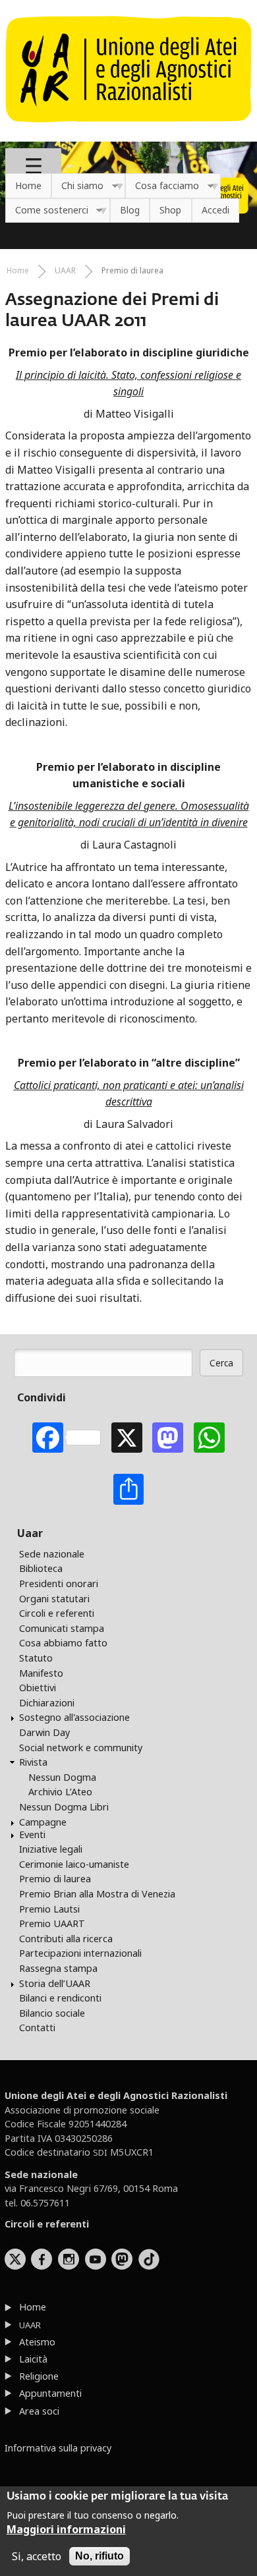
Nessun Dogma (62, 1777)
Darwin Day (44, 1732)
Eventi (32, 1834)
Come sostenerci (47, 210)
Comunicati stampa (62, 1628)
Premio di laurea (132, 270)
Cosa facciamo (162, 186)
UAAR (65, 270)
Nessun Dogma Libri (64, 1807)
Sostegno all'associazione (74, 1717)
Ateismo (37, 2342)
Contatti (37, 2028)
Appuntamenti (50, 2393)
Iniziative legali (51, 1849)
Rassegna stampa (58, 1968)
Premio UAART (52, 1923)
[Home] (128, 129)
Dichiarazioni (47, 1703)
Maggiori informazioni (66, 2529)
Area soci (39, 2411)
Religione (39, 2376)
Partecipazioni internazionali (80, 1953)
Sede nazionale (52, 1554)
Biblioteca (41, 1568)
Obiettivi (38, 1688)
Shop (170, 210)
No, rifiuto (100, 2556)
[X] (127, 1438)
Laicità (33, 2359)
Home (28, 185)
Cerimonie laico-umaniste (74, 1864)
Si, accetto (37, 2556)
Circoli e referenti (57, 1613)
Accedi (215, 210)
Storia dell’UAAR (55, 1983)
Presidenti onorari (59, 1583)
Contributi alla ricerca (66, 1939)
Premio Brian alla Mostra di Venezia (97, 1894)
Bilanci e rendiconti (60, 1998)
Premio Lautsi (49, 1909)
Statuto (36, 1658)
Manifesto (41, 1673)
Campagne (43, 1822)
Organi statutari (54, 1599)
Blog (130, 210)
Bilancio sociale (52, 2013)
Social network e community (81, 1748)
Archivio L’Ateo (60, 1792)
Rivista (33, 1762)
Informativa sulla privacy (58, 2448)
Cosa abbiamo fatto (63, 1643)
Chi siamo (77, 186)
